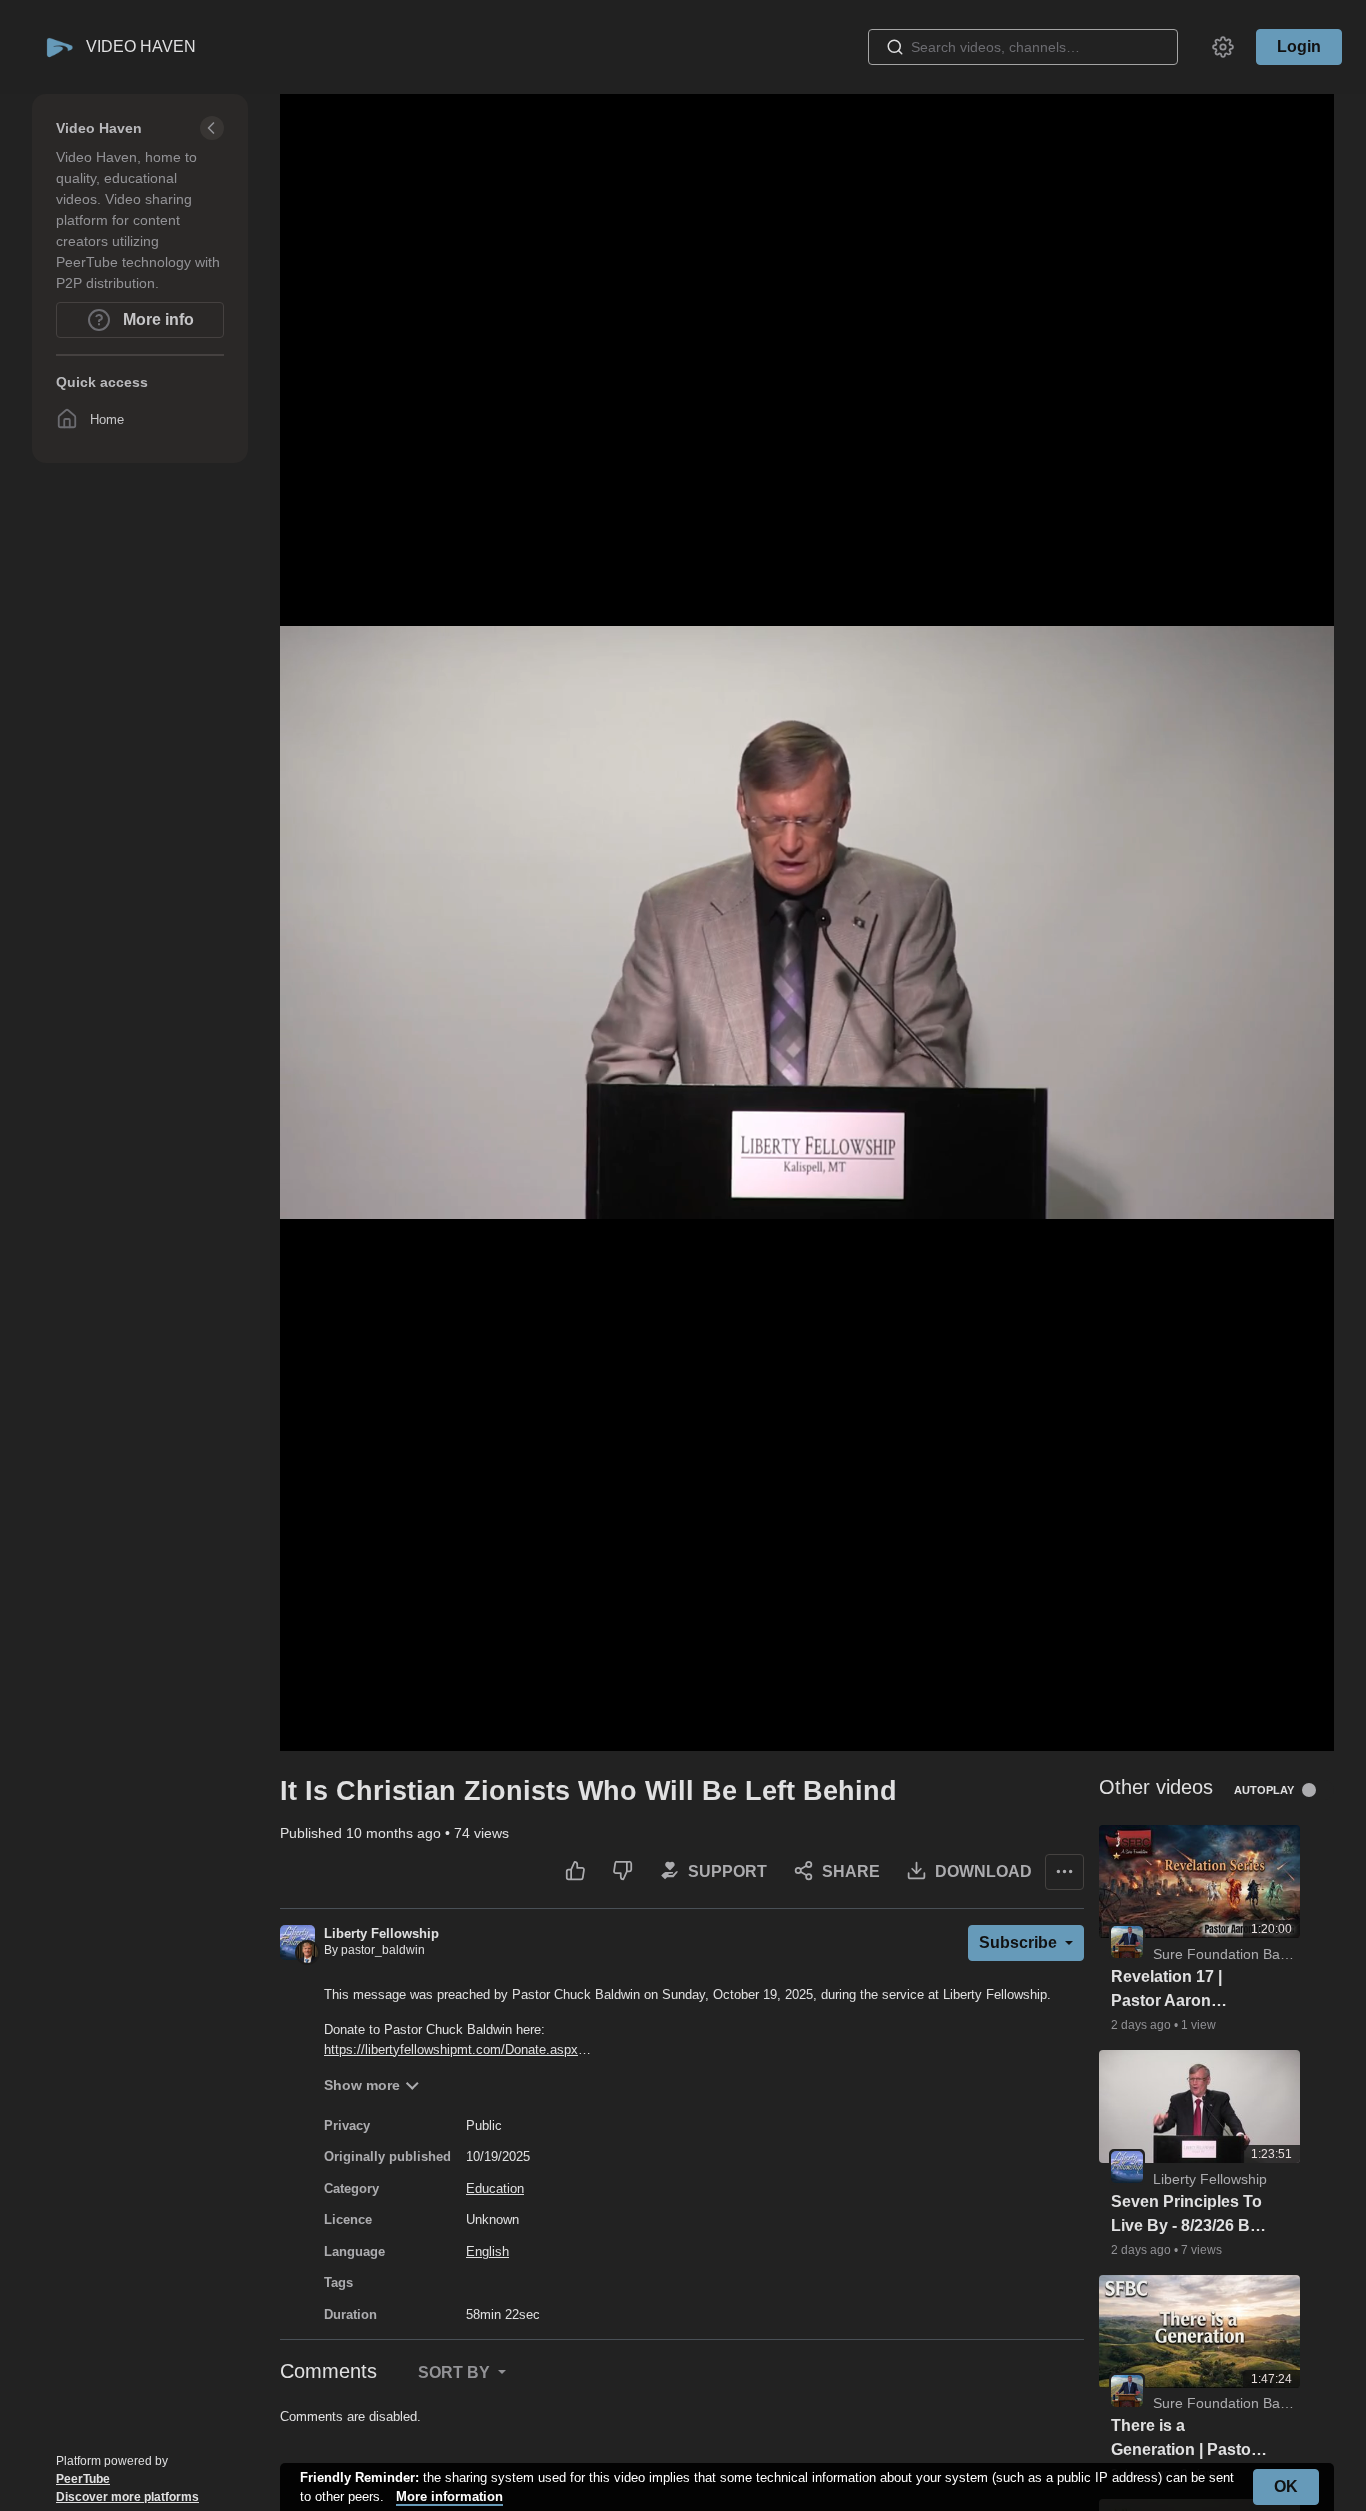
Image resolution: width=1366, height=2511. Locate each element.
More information (449, 2496)
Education (495, 2188)
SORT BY (456, 2372)
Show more (362, 2085)
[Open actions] (1064, 1872)
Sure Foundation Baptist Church (1254, 1954)
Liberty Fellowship (381, 1933)
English (487, 2251)
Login (1299, 46)
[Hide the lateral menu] (212, 128)
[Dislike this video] (622, 1872)
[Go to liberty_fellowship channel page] (297, 1941)
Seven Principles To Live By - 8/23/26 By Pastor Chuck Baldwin (1186, 2215)
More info (156, 319)
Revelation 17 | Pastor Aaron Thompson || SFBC (1183, 1990)
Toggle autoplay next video (1316, 1790)
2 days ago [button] (1142, 2025)
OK (1286, 2486)
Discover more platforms (127, 2497)
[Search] (895, 47)
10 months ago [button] (395, 1833)
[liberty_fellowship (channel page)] (1127, 2165)
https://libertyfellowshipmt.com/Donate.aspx (451, 2049)
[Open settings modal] (1223, 47)
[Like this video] (575, 1872)
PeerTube (83, 2479)
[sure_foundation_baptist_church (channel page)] (1127, 1941)
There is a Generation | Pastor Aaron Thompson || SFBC (1184, 2439)
